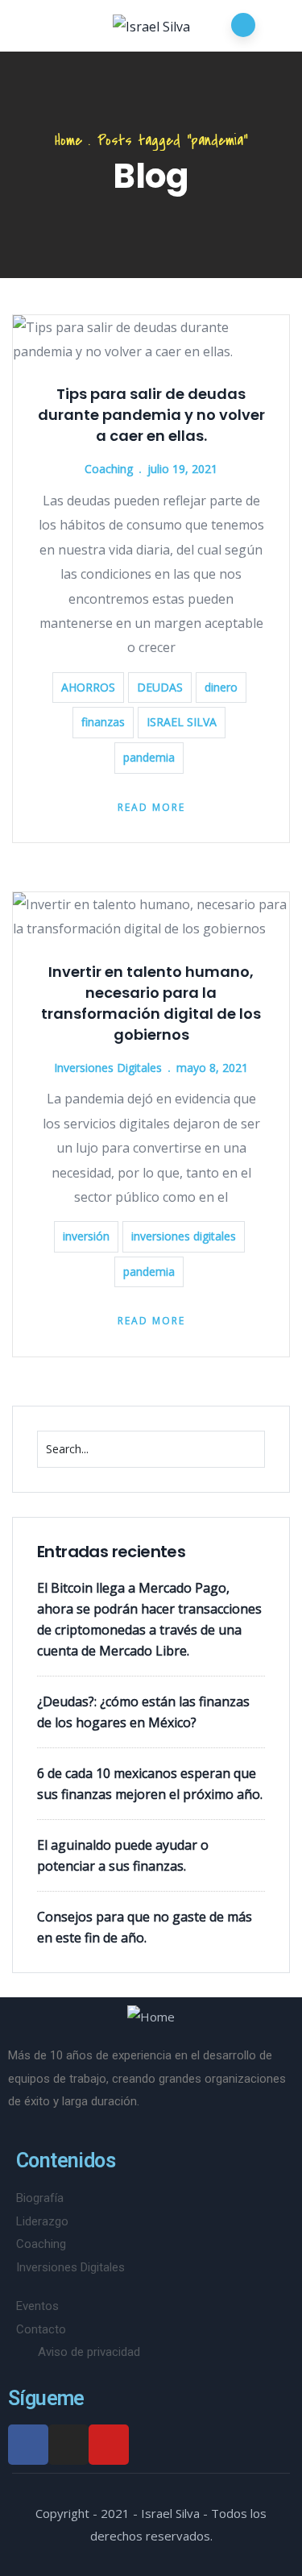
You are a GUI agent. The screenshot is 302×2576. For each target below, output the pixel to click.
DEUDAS (160, 687)
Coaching (109, 469)
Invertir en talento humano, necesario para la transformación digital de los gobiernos (151, 1003)
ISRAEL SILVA (182, 722)
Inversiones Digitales (108, 1068)
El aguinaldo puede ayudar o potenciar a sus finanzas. (123, 1855)
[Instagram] (68, 2445)
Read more (151, 807)
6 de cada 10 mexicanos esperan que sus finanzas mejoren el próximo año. (150, 1784)
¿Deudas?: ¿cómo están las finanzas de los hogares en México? (143, 1712)
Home (68, 141)
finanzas (103, 722)
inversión (86, 1236)
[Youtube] (109, 2445)
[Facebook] (28, 2445)
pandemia (149, 757)
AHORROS (88, 687)
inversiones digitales (184, 1236)
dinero (221, 687)
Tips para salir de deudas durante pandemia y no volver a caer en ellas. (151, 415)
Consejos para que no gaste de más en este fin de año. (145, 1927)
